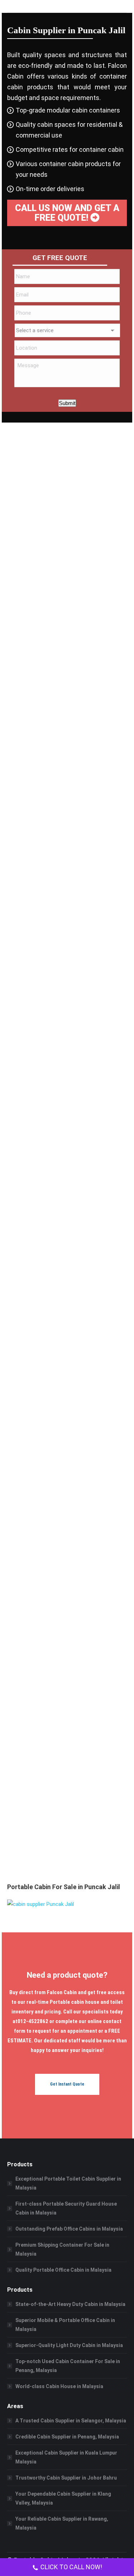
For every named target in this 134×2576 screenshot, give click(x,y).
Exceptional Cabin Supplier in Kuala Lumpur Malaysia (66, 2457)
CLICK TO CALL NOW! (71, 2567)
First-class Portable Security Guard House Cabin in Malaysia (66, 2208)
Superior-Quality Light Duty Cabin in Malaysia (69, 2345)
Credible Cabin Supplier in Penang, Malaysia (67, 2437)
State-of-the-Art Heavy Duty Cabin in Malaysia (70, 2304)
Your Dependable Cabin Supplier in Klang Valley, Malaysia (63, 2498)
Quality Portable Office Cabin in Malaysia (63, 2270)
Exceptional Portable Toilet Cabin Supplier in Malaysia (68, 2183)
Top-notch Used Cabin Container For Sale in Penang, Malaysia (68, 2366)
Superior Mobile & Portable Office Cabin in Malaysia (65, 2325)
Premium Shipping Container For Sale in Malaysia (62, 2249)
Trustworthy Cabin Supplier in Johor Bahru (66, 2478)
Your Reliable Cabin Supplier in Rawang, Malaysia (62, 2523)
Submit (67, 403)
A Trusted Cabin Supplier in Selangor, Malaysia (71, 2421)
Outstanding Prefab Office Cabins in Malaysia (69, 2229)
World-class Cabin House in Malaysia (59, 2386)
